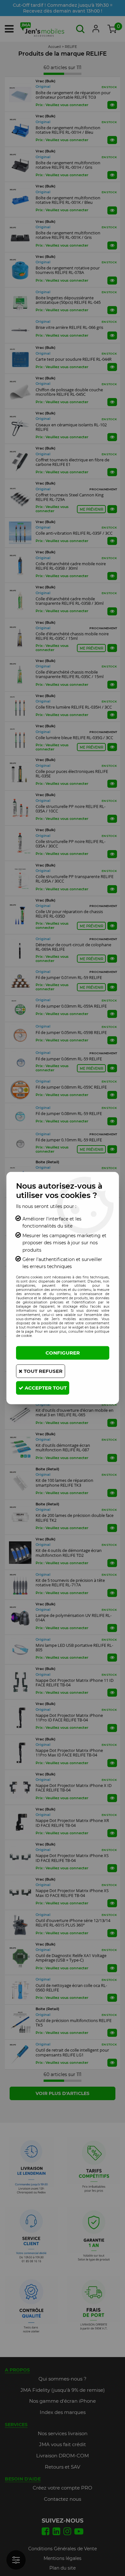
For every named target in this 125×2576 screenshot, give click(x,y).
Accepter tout (45, 1388)
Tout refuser (42, 1371)
